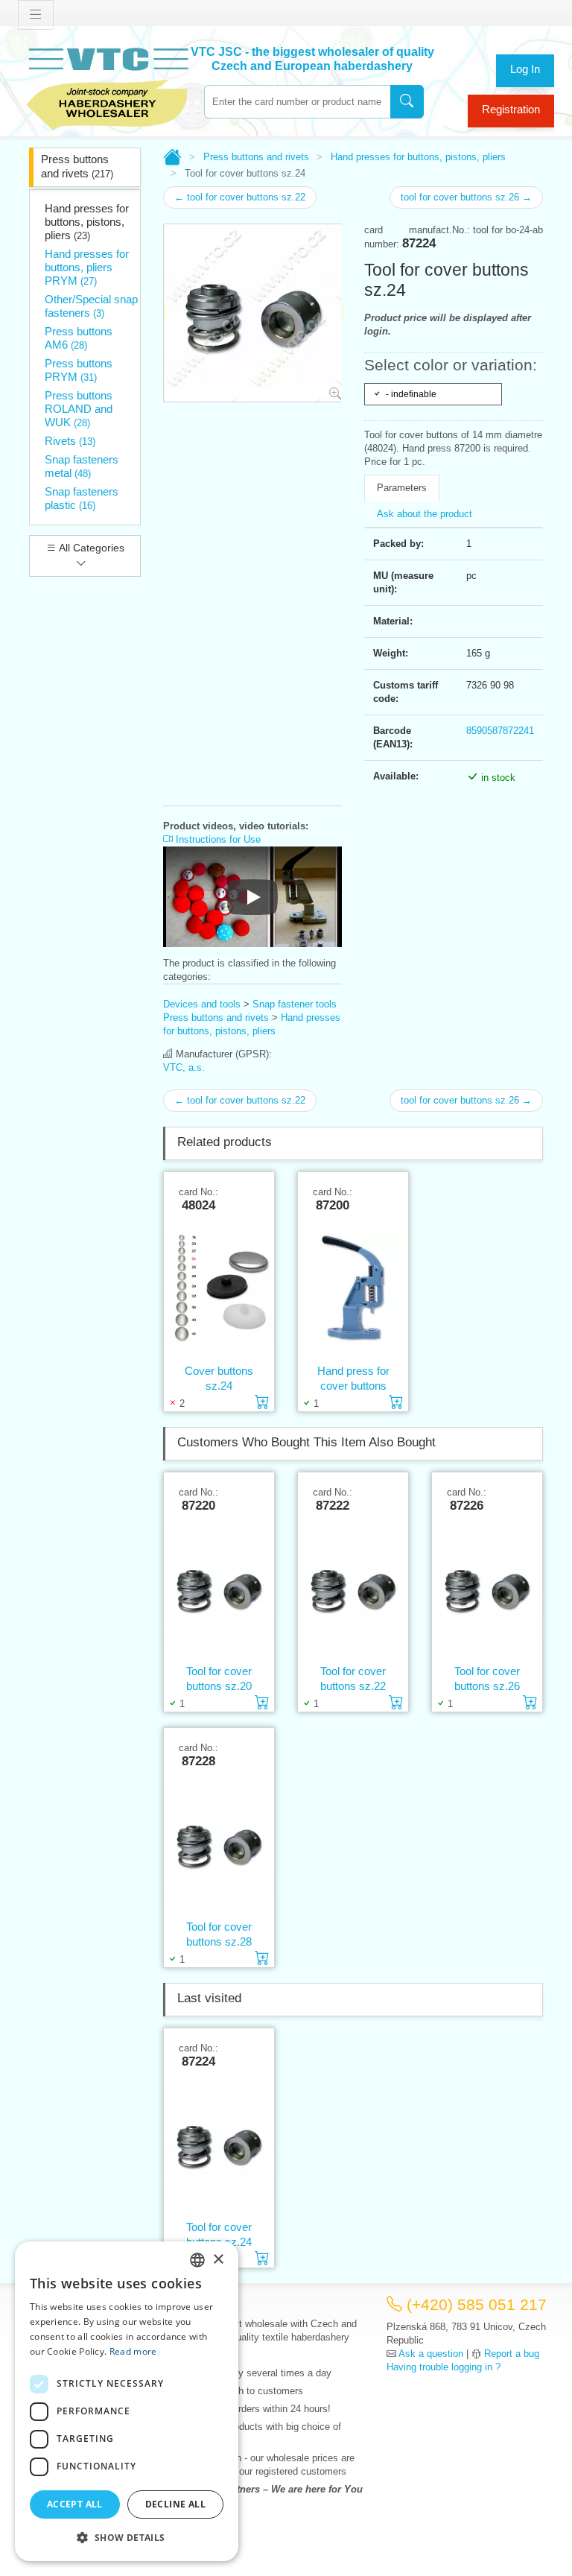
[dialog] (127, 2401)
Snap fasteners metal (82, 466)
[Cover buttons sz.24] (219, 1288)
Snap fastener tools (295, 1004)
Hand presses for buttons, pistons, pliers (87, 222)
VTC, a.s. (184, 1067)
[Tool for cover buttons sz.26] (487, 1588)
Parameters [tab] (402, 488)
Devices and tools (202, 1004)
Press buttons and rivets (77, 166)
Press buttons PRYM (79, 370)
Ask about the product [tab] (425, 514)
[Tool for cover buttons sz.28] (219, 1844)
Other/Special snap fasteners (91, 306)
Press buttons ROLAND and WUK (79, 409)
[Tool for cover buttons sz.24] (219, 2144)
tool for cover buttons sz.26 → (466, 197)
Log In (525, 69)
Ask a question (431, 2354)
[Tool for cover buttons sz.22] (353, 1588)
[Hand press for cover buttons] (353, 1288)
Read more (133, 2351)
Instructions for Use (217, 839)
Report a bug (512, 2354)
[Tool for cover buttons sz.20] (219, 1588)
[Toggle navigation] (36, 15)
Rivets (70, 441)
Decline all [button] (175, 2504)
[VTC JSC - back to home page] (107, 87)
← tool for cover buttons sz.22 (240, 197)
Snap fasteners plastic (82, 498)
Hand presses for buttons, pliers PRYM (87, 267)
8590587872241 (500, 731)
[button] (127, 2537)
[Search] (407, 102)
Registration (511, 109)
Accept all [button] (75, 2504)
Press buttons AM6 (79, 338)
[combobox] (297, 102)
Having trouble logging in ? (444, 2367)
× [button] (218, 2260)
